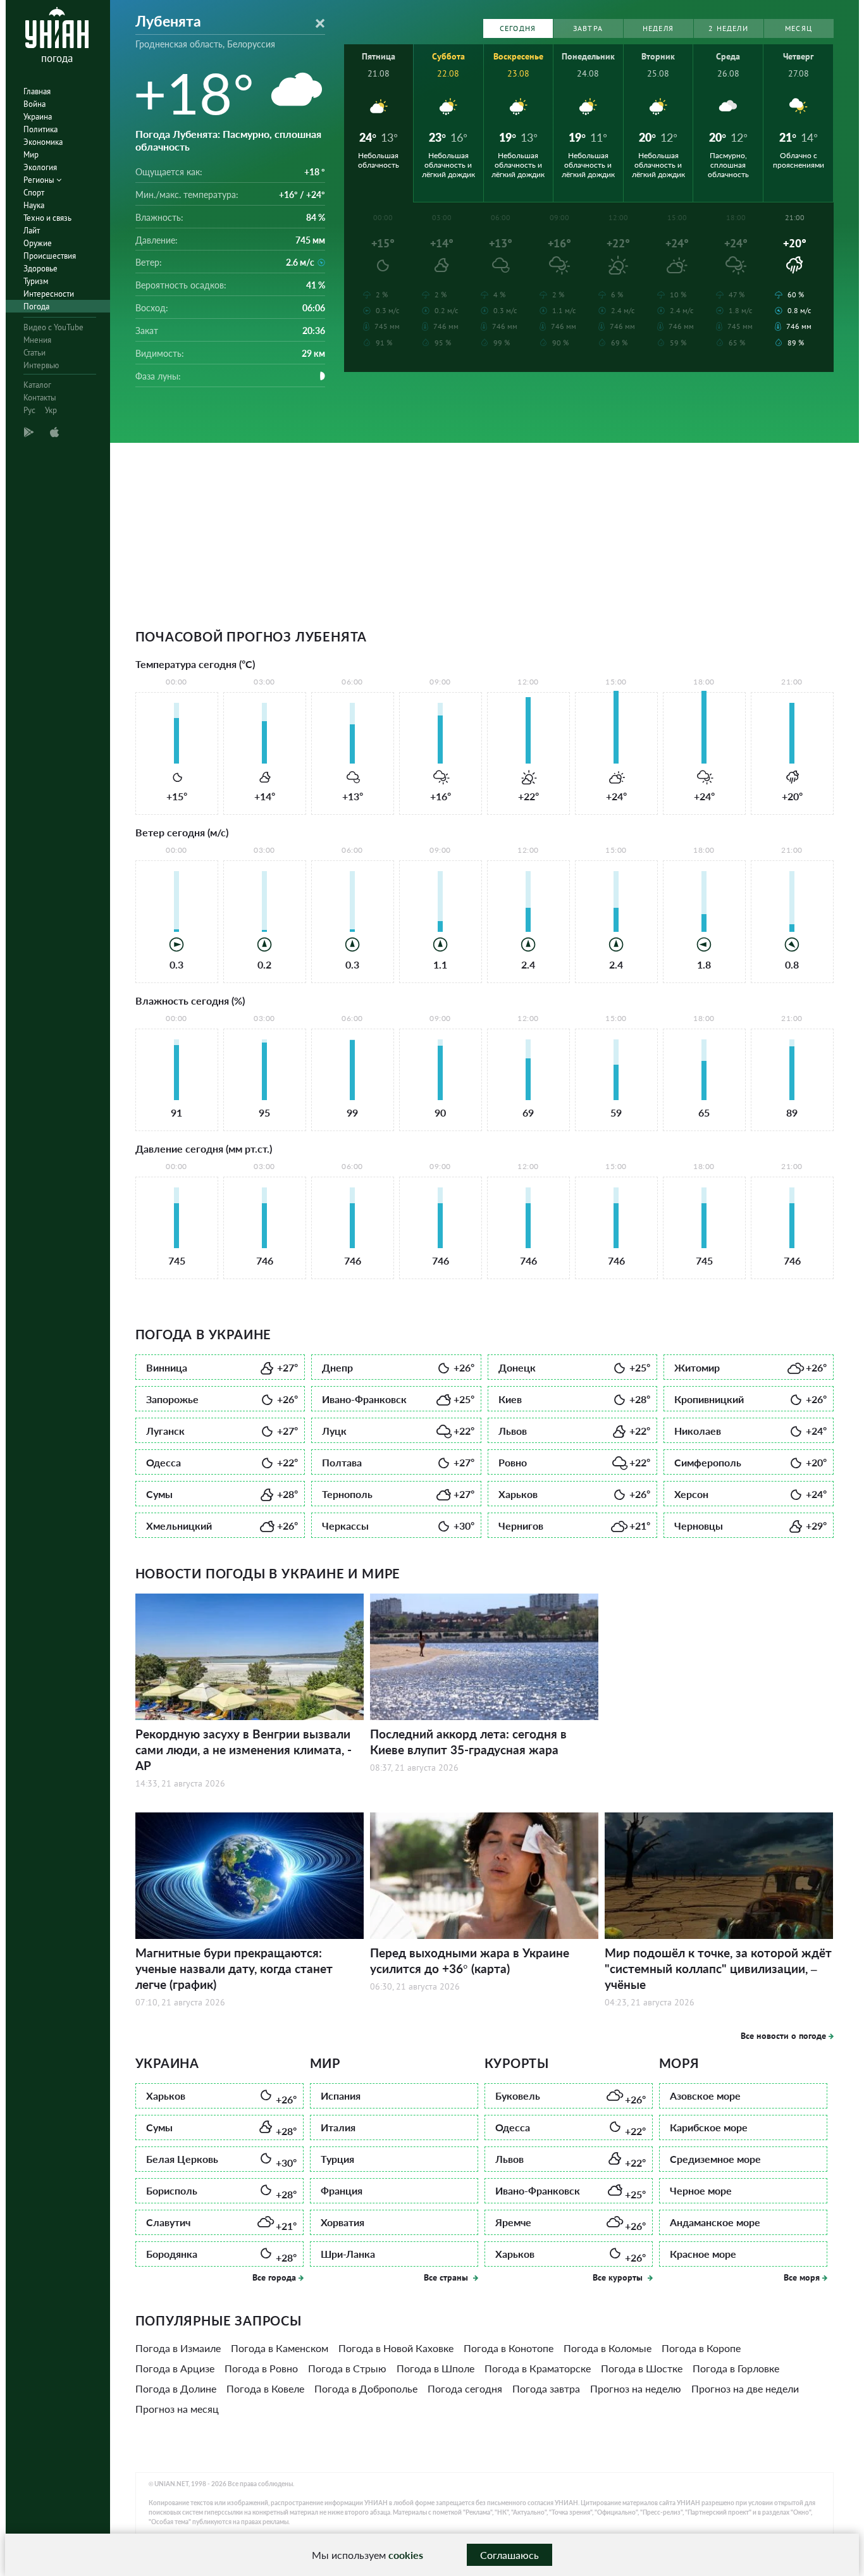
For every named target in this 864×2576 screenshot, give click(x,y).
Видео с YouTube (53, 327)
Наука (34, 205)
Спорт (34, 193)
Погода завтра (546, 2388)
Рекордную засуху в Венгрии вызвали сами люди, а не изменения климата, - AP (244, 1749)
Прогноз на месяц (177, 2409)
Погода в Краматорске (538, 2368)
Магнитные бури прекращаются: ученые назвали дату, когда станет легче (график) (234, 1968)
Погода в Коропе (701, 2348)
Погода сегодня (465, 2388)
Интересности (49, 294)
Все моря (802, 2277)
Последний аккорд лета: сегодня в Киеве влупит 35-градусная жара (468, 1742)
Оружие (38, 243)
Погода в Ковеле (265, 2388)
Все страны (447, 2277)
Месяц (799, 28)
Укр (51, 410)
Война (34, 104)
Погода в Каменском (280, 2348)
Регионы (40, 180)
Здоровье (40, 269)
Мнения (37, 340)
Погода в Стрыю (347, 2368)
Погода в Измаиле (178, 2348)
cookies (406, 2555)
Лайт (32, 231)
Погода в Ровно (261, 2368)
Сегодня (518, 28)
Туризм (36, 281)
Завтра (588, 28)
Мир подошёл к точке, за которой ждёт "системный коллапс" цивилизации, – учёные (718, 1968)
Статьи (34, 353)
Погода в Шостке (642, 2368)
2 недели (728, 28)
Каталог (37, 385)
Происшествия (50, 256)
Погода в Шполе (435, 2368)
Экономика (43, 142)
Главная (37, 91)
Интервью (41, 365)
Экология (40, 167)
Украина (38, 117)
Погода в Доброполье (366, 2388)
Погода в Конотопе (509, 2348)
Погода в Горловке (736, 2368)
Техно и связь (47, 218)
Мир (31, 155)
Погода (36, 307)
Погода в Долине (176, 2388)
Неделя (658, 28)
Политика (40, 129)
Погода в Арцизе (175, 2368)
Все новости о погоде (783, 2036)
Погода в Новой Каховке (396, 2348)
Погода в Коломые (608, 2348)
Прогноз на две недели (745, 2388)
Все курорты (619, 2277)
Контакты (40, 398)
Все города (274, 2277)
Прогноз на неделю (636, 2388)
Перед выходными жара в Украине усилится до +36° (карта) (470, 1960)
